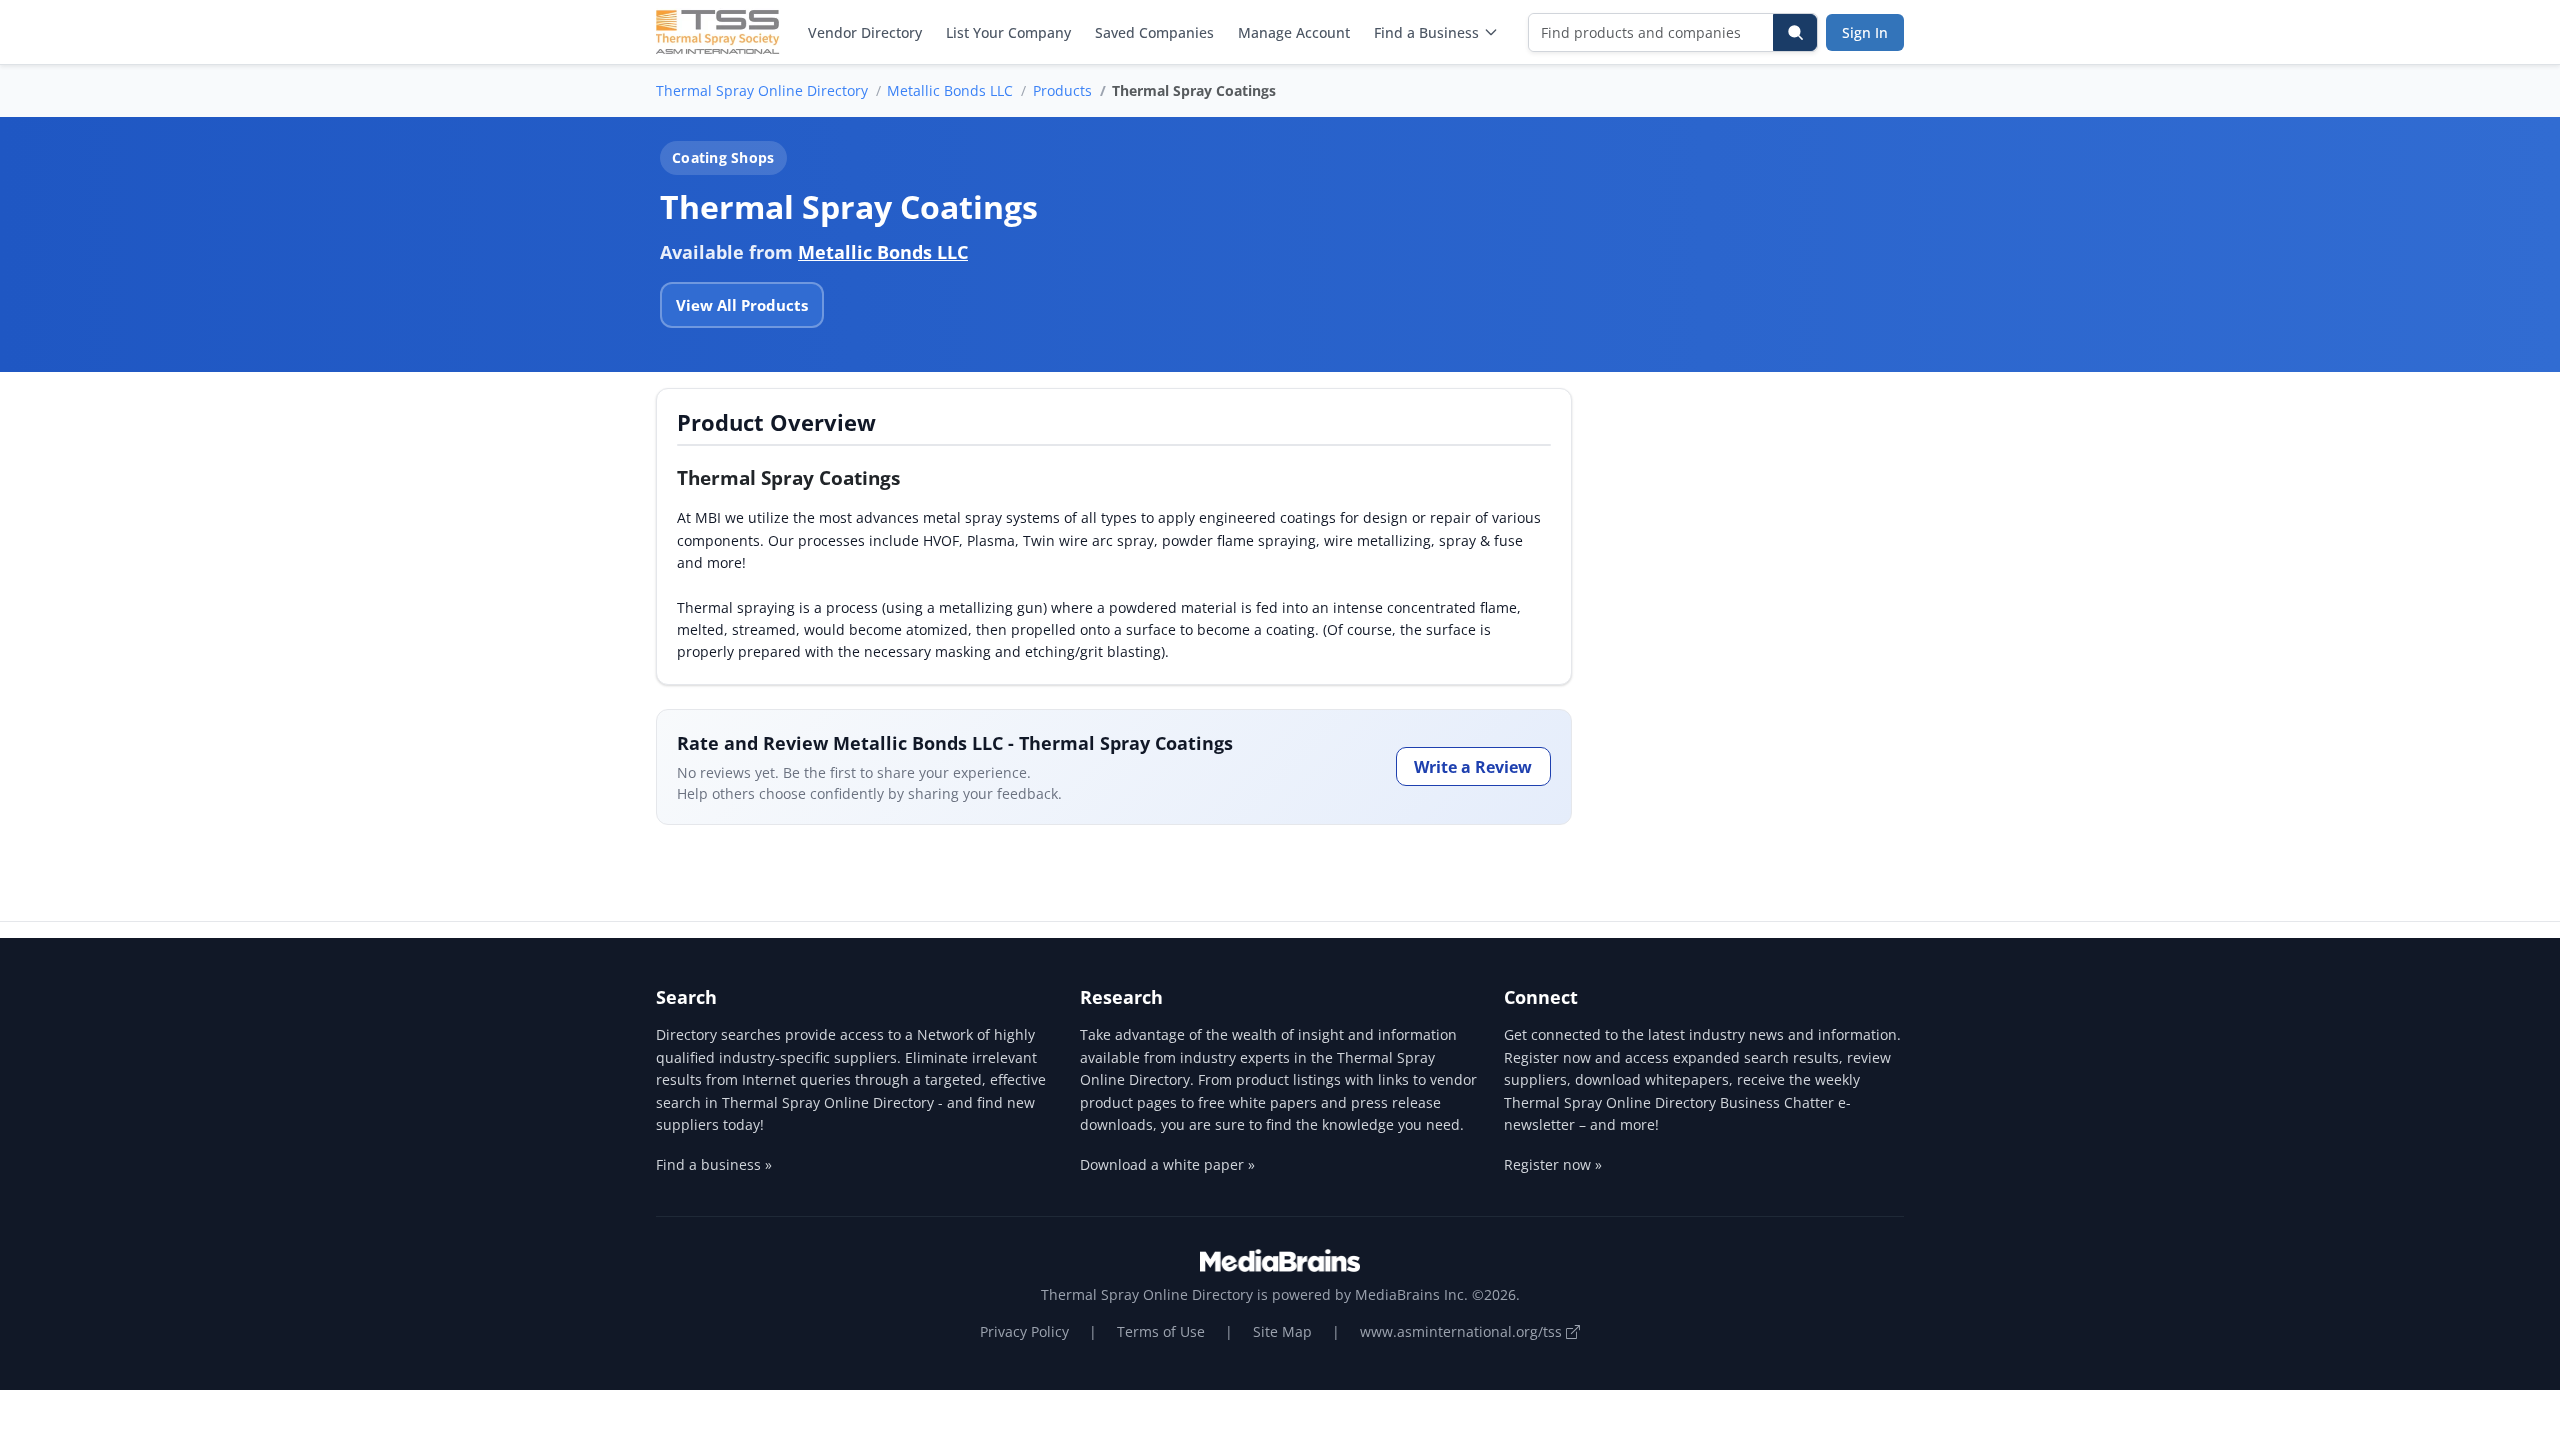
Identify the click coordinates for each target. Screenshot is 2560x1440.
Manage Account (1294, 32)
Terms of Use (1161, 1331)
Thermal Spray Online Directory (762, 90)
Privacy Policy (1024, 1331)
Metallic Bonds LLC (950, 90)
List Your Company (1008, 32)
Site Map (1282, 1331)
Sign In (1865, 32)
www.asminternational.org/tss (1463, 1331)
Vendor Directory (865, 32)
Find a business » (714, 1164)
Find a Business (1426, 32)
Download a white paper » (1167, 1164)
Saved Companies (1154, 32)
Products (1062, 90)
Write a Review (1473, 767)
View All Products (742, 305)
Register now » (1553, 1164)
